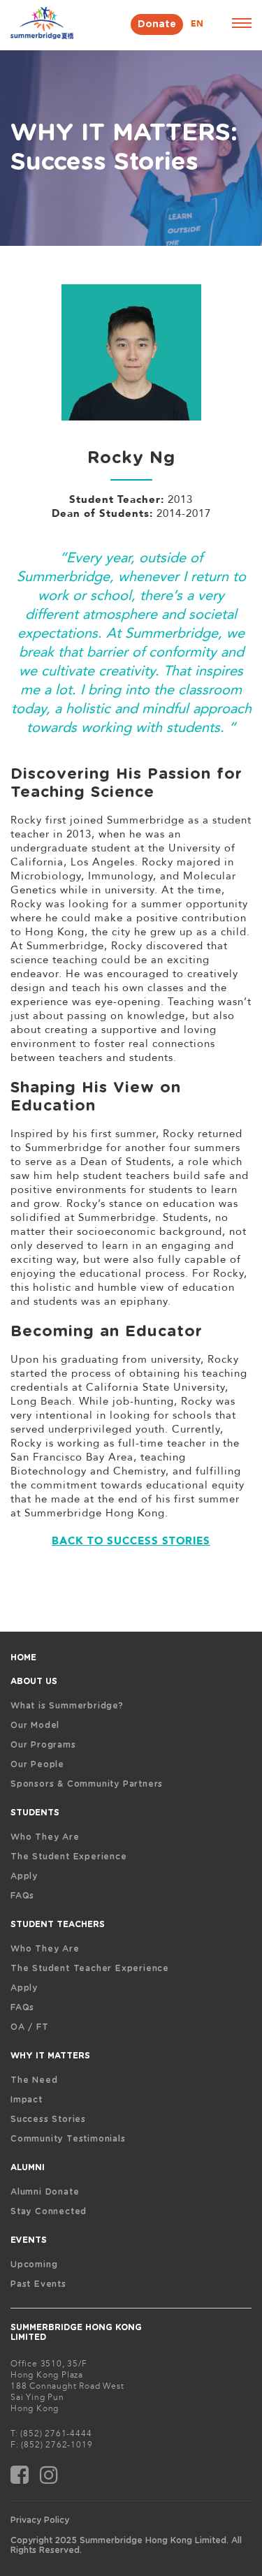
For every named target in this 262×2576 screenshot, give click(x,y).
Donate (157, 24)
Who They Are (45, 1837)
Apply (24, 1876)
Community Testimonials (68, 2139)
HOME (23, 1657)
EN (197, 24)
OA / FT (30, 2027)
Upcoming (34, 2264)
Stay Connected (49, 2211)
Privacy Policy (40, 2520)
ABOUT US (34, 1681)
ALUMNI (28, 2167)
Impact (27, 2100)
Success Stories (48, 2119)
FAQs (22, 1896)
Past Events (38, 2284)
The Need (34, 2080)
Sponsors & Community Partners (87, 1784)
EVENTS (29, 2240)
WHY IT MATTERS (50, 2056)
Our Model (35, 1725)
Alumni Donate (45, 2192)
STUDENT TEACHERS (58, 1924)
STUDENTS (35, 1813)
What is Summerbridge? (67, 1706)
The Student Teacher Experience (90, 1968)
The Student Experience (69, 1857)
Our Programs (43, 1745)
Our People (37, 1764)
